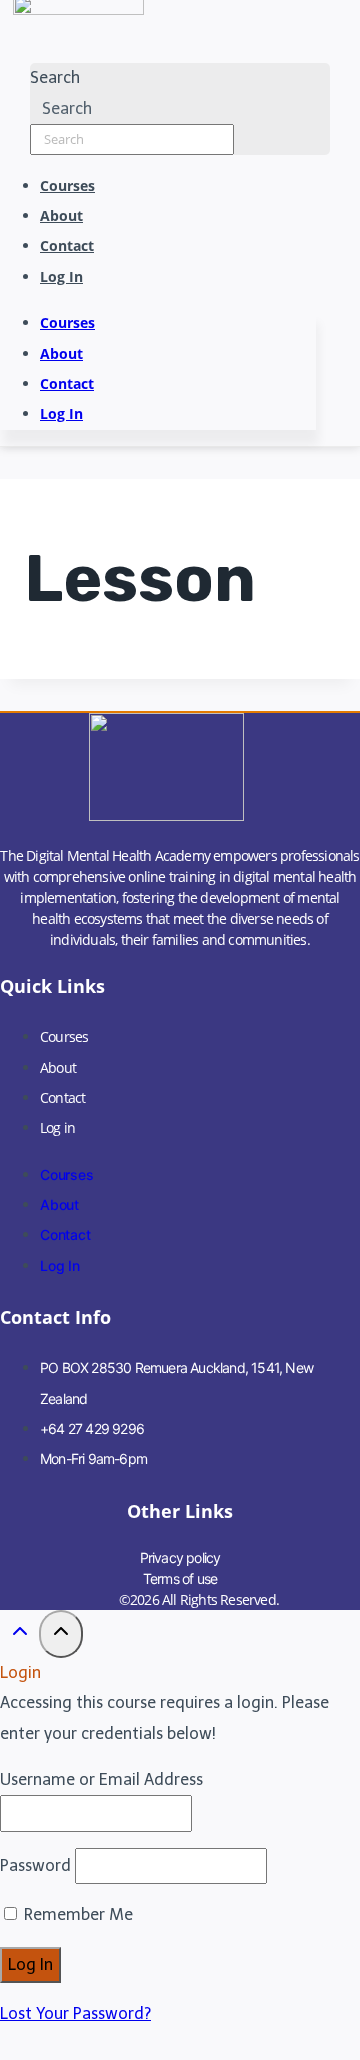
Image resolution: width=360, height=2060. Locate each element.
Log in (61, 276)
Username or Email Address (101, 1779)
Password (35, 1865)
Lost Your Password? (75, 2013)
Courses (67, 185)
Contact (67, 245)
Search (55, 77)
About (61, 215)
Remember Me (76, 1914)
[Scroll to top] (19, 1637)
